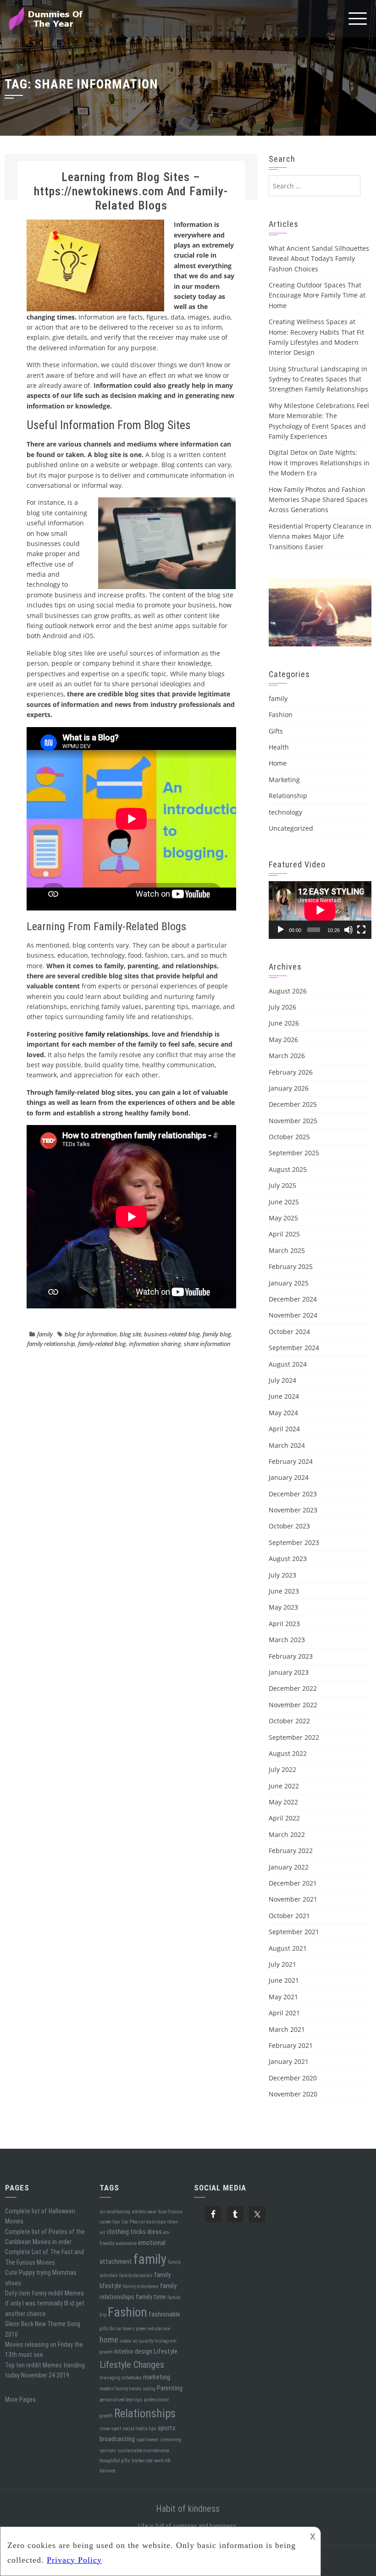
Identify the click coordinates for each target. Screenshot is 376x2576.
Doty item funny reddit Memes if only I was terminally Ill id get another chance (45, 2303)
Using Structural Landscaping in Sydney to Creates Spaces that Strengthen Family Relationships (318, 379)
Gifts (276, 731)
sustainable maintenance (143, 2451)
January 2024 (289, 1477)
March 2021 (287, 2029)
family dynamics (136, 2275)
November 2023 (293, 1510)
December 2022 (293, 1688)
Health (279, 747)
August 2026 (288, 991)
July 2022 (282, 1769)
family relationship (51, 1344)
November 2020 (293, 2094)
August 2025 (288, 1169)
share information (207, 1344)
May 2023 (283, 1607)
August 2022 (288, 1753)
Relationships (145, 2413)
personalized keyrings (121, 2400)
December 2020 (293, 2078)
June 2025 (284, 1202)
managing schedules (121, 2378)
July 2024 (282, 1380)
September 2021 (294, 1932)
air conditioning (115, 2212)
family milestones (141, 2286)
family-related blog (102, 1344)
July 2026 (282, 1007)
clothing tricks (126, 2232)
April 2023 (284, 1624)
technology (285, 812)
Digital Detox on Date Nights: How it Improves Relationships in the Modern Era (319, 463)
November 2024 (293, 1315)
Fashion (281, 714)
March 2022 (287, 1834)
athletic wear (144, 2212)
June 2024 (284, 1396)
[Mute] (348, 930)
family (45, 1334)
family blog (217, 1334)
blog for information (91, 1334)
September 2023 (294, 1542)
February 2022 (291, 1851)
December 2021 (293, 1883)
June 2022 (284, 1786)
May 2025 (283, 1218)
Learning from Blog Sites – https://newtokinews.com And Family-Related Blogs (131, 191)
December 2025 (293, 1104)
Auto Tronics (170, 2212)
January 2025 (289, 1283)
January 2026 (289, 1088)
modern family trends (121, 2389)
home (109, 2340)
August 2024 (288, 1364)
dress (155, 2232)
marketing (157, 2377)
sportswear (147, 2440)
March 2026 (287, 1056)
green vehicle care (153, 2329)
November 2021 (293, 1899)
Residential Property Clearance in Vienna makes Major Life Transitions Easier (320, 536)
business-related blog (172, 1334)
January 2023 (289, 1672)
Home (278, 763)
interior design (133, 2351)
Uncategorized (291, 828)
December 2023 (293, 1494)
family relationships (117, 1034)
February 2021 (291, 2045)
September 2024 (294, 1348)
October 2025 (289, 1137)
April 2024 (284, 1429)
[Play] (281, 930)
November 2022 (293, 1705)
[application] (320, 910)
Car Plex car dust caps (144, 2222)
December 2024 (293, 1299)
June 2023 (284, 1591)
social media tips (139, 2429)
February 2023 (291, 1656)
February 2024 (291, 1461)
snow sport (110, 2429)
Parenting (170, 2388)
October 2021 (289, 1916)
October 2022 (289, 1721)
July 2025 (282, 1185)
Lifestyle (166, 2351)
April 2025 (284, 1234)
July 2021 (282, 1964)
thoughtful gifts (115, 2461)
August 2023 (288, 1558)
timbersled (142, 2461)
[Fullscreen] (361, 930)
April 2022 (284, 1818)
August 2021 (288, 1948)
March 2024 (287, 1445)
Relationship (288, 796)
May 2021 (283, 1997)
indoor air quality (136, 2341)
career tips (110, 2222)
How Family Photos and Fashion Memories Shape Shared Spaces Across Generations (318, 500)
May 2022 (283, 1802)
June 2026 (284, 1023)
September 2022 (294, 1737)
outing (149, 2389)
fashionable (164, 2314)
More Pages (20, 2399)
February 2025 (291, 1266)
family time (151, 2297)
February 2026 (291, 1072)
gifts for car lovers (117, 2329)
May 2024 (283, 1413)
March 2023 (287, 1640)
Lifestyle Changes (132, 2365)
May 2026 (283, 1040)
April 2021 (284, 2013)
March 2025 (287, 1250)
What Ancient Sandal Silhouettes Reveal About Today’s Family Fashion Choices (319, 259)
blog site (130, 1334)
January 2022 (289, 1867)
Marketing (284, 780)
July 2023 (282, 1575)
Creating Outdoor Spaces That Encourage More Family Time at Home (317, 295)
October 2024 (289, 1332)
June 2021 (284, 1980)
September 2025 (294, 1153)
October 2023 (289, 1526)
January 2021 (289, 2061)
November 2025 (293, 1121)
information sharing (155, 1344)
